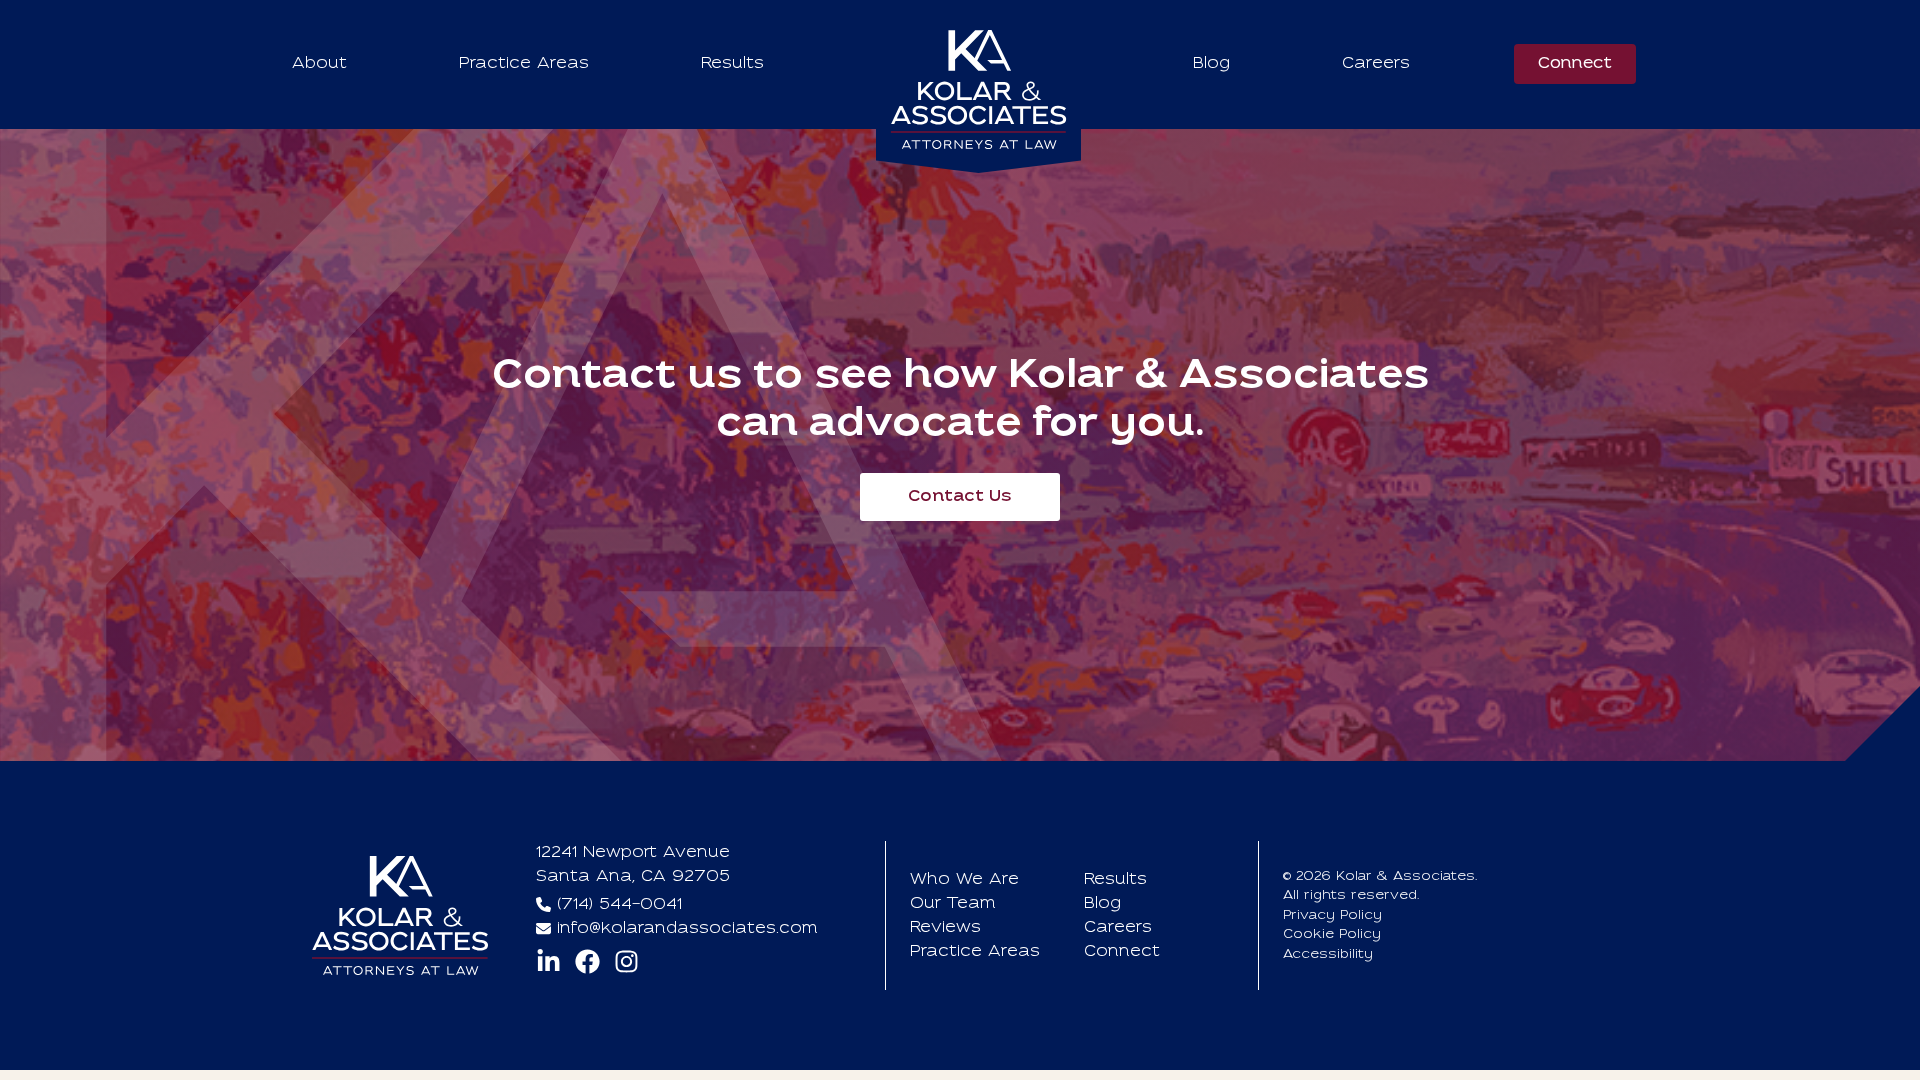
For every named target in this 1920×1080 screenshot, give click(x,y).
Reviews (945, 928)
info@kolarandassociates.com (687, 929)
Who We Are (964, 880)
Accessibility (1328, 954)
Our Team (953, 904)
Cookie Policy (1332, 934)
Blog (1211, 64)
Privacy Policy (1332, 915)
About (319, 64)
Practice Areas (524, 64)
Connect (1575, 64)
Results (732, 64)
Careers (1376, 64)
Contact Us (960, 497)
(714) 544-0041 (619, 905)
